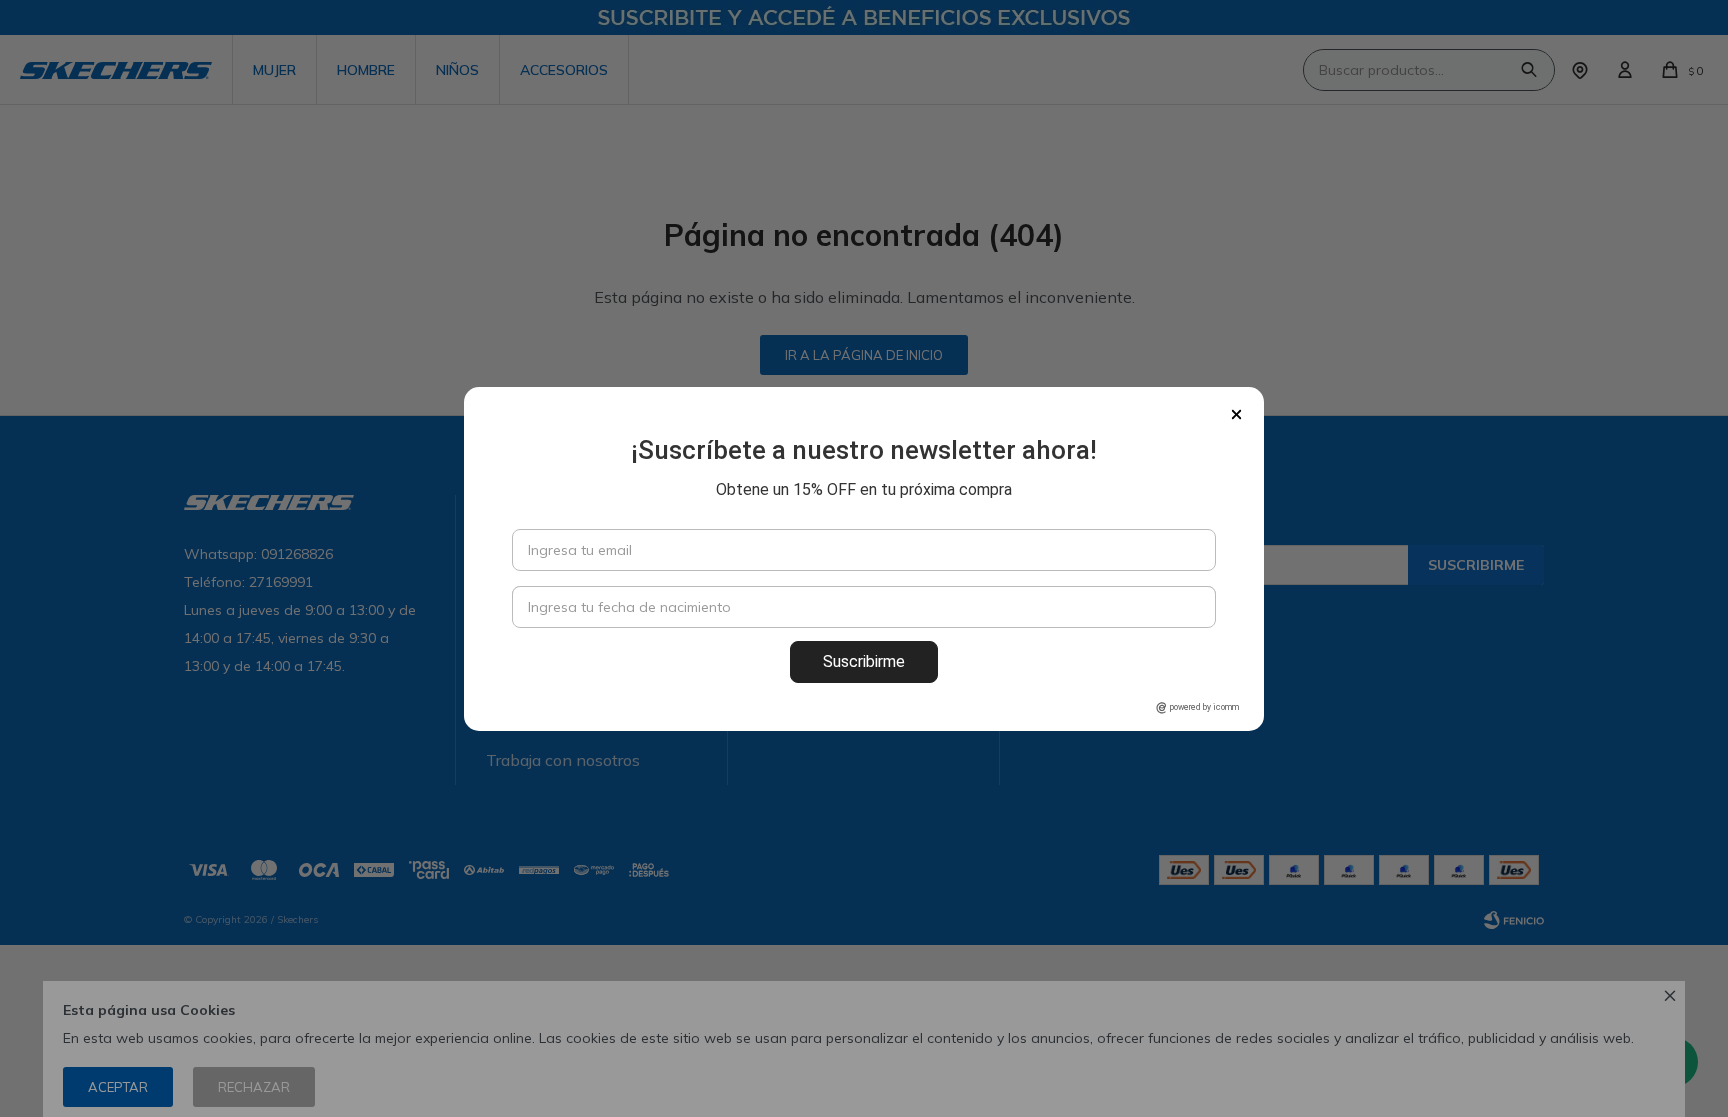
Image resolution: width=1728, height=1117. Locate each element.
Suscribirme (864, 661)
